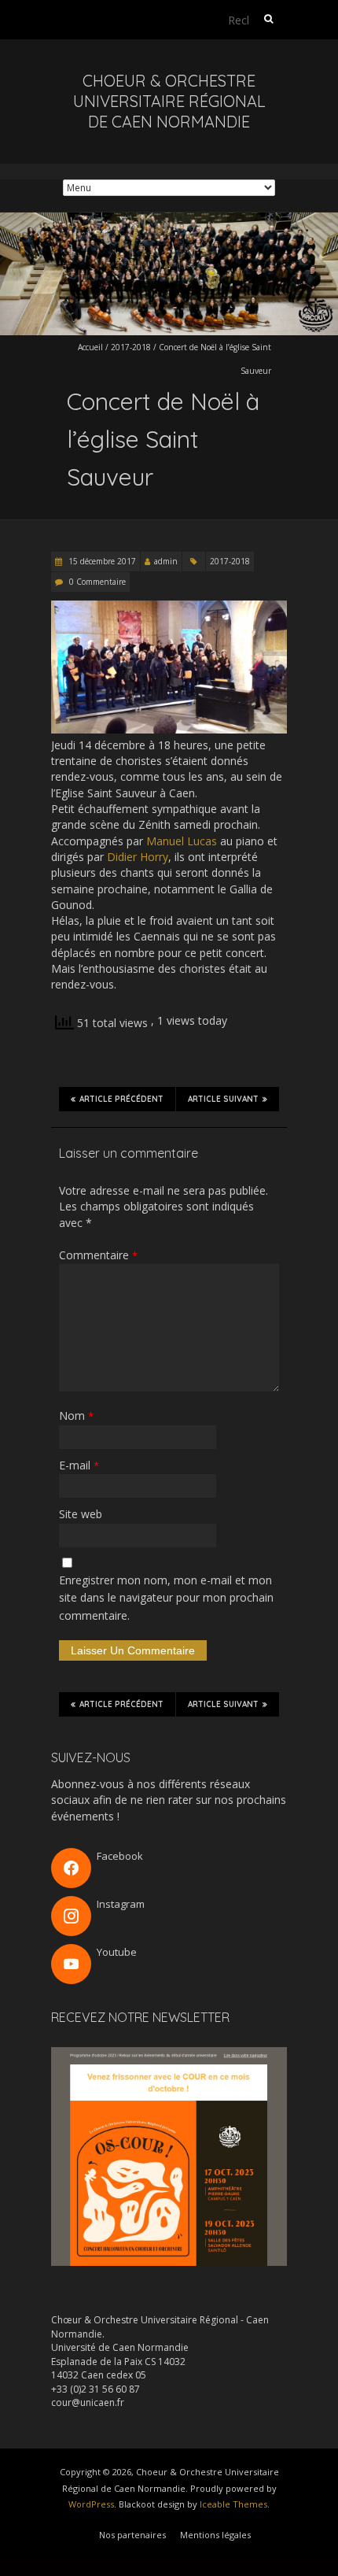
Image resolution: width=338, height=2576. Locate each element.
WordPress (91, 2504)
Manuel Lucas (182, 841)
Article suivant (223, 1099)
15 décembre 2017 (101, 561)
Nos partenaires (132, 2535)
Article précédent (121, 1099)
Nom (76, 1416)
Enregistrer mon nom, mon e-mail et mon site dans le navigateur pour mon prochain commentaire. (166, 1598)
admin (166, 561)
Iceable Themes (233, 2504)
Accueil (90, 347)
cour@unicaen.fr (88, 2402)
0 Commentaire (97, 582)
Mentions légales (215, 2535)
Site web (81, 1514)
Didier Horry (138, 857)
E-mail (79, 1465)
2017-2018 (131, 347)
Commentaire (98, 1255)
